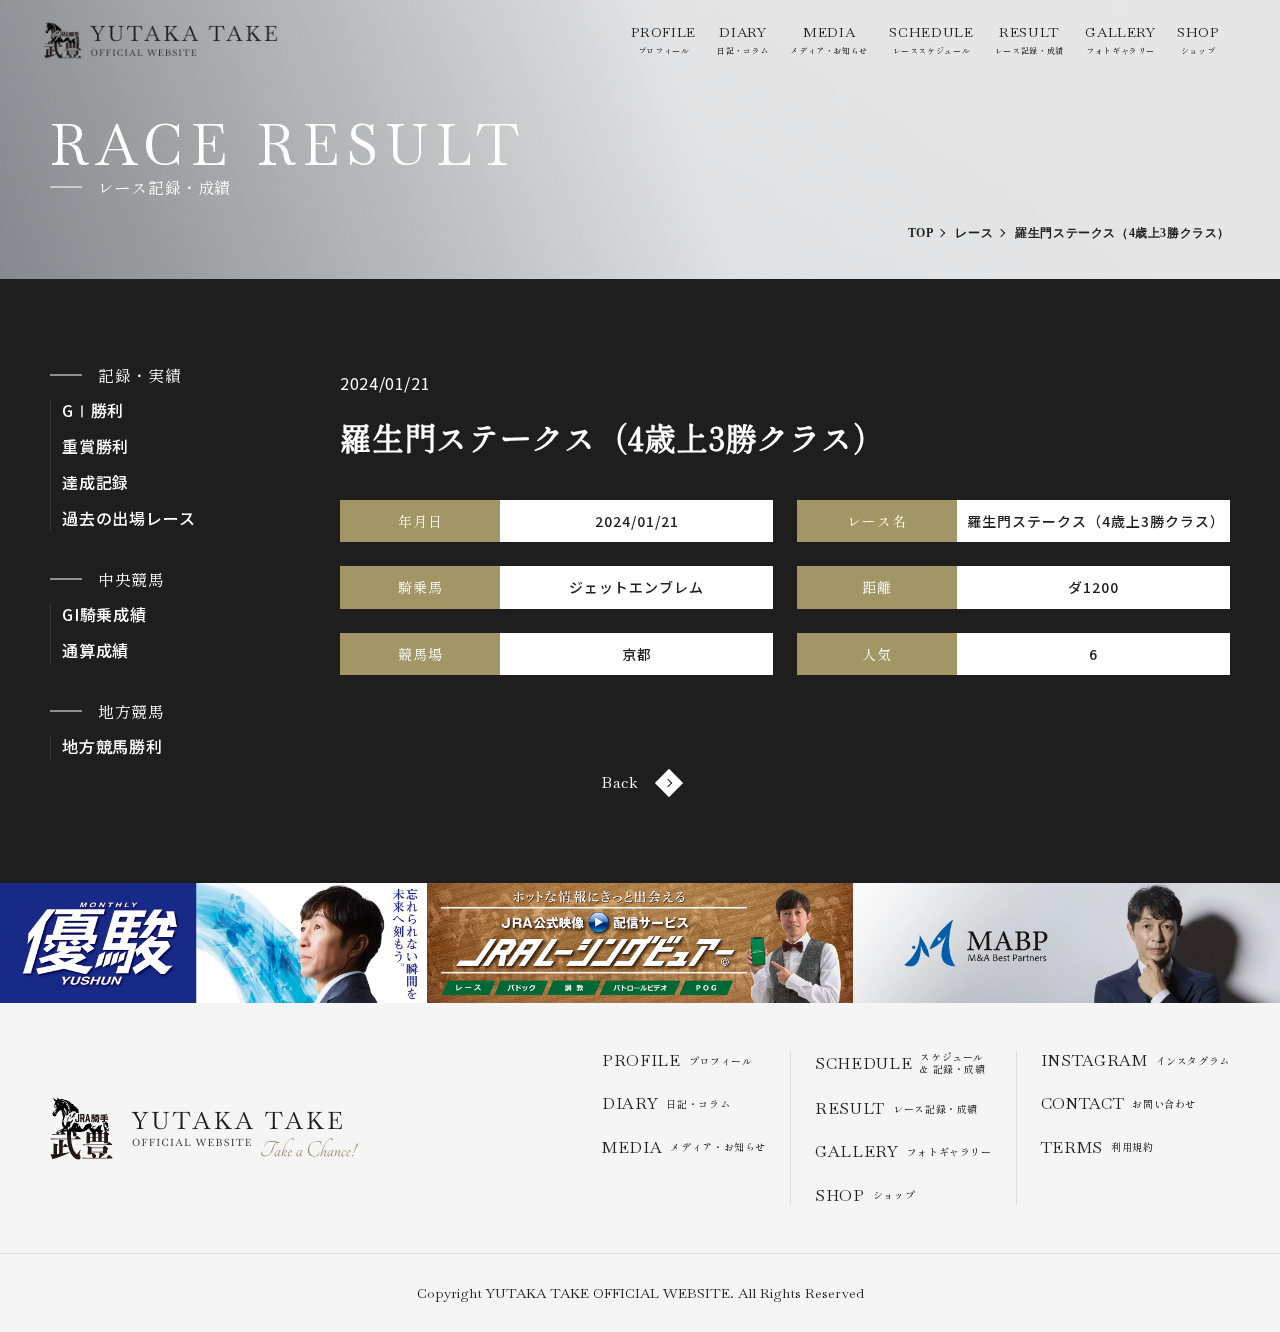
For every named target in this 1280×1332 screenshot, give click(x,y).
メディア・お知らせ (829, 39)
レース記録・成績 (1029, 39)
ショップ (1198, 39)
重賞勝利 (95, 446)
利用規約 (1097, 1147)
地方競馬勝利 (112, 746)
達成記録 (95, 482)
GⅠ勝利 (93, 410)
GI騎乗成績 (104, 614)
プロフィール (663, 39)
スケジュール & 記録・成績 (900, 1063)
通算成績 (95, 650)
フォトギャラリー (1120, 39)
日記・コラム (743, 39)
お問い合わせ (1118, 1103)
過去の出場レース (128, 518)
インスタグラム (1135, 1060)
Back (620, 782)
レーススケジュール (931, 39)
